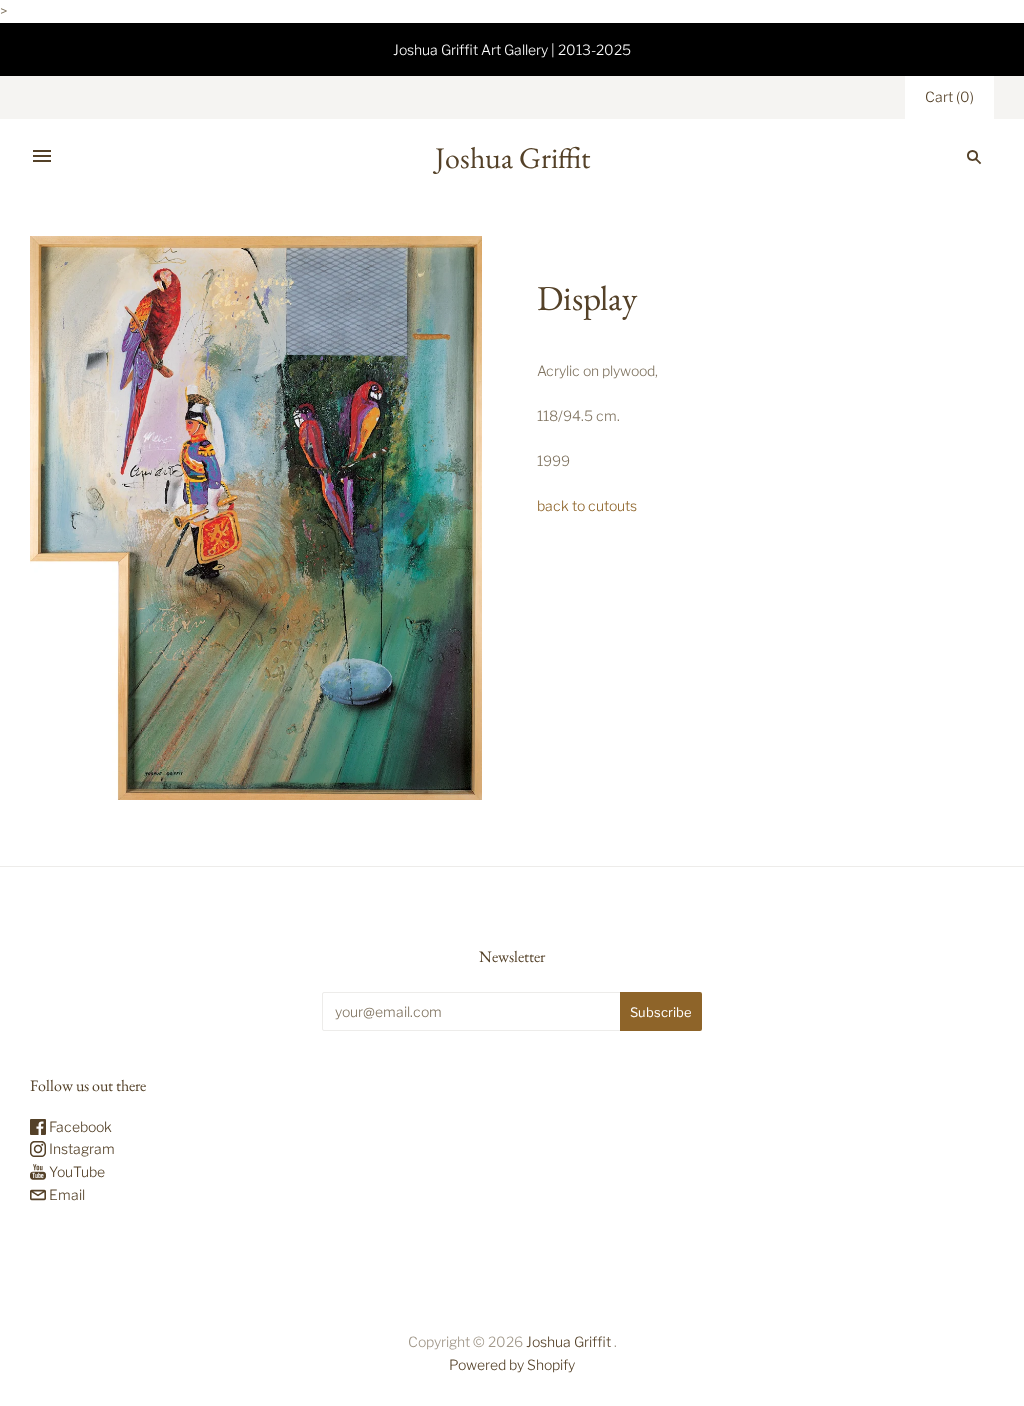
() (949, 96)
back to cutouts (587, 505)
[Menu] (42, 157)
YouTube (75, 1171)
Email (65, 1194)
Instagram (80, 1148)
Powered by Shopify (512, 1364)
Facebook (79, 1126)
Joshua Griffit (570, 1341)
